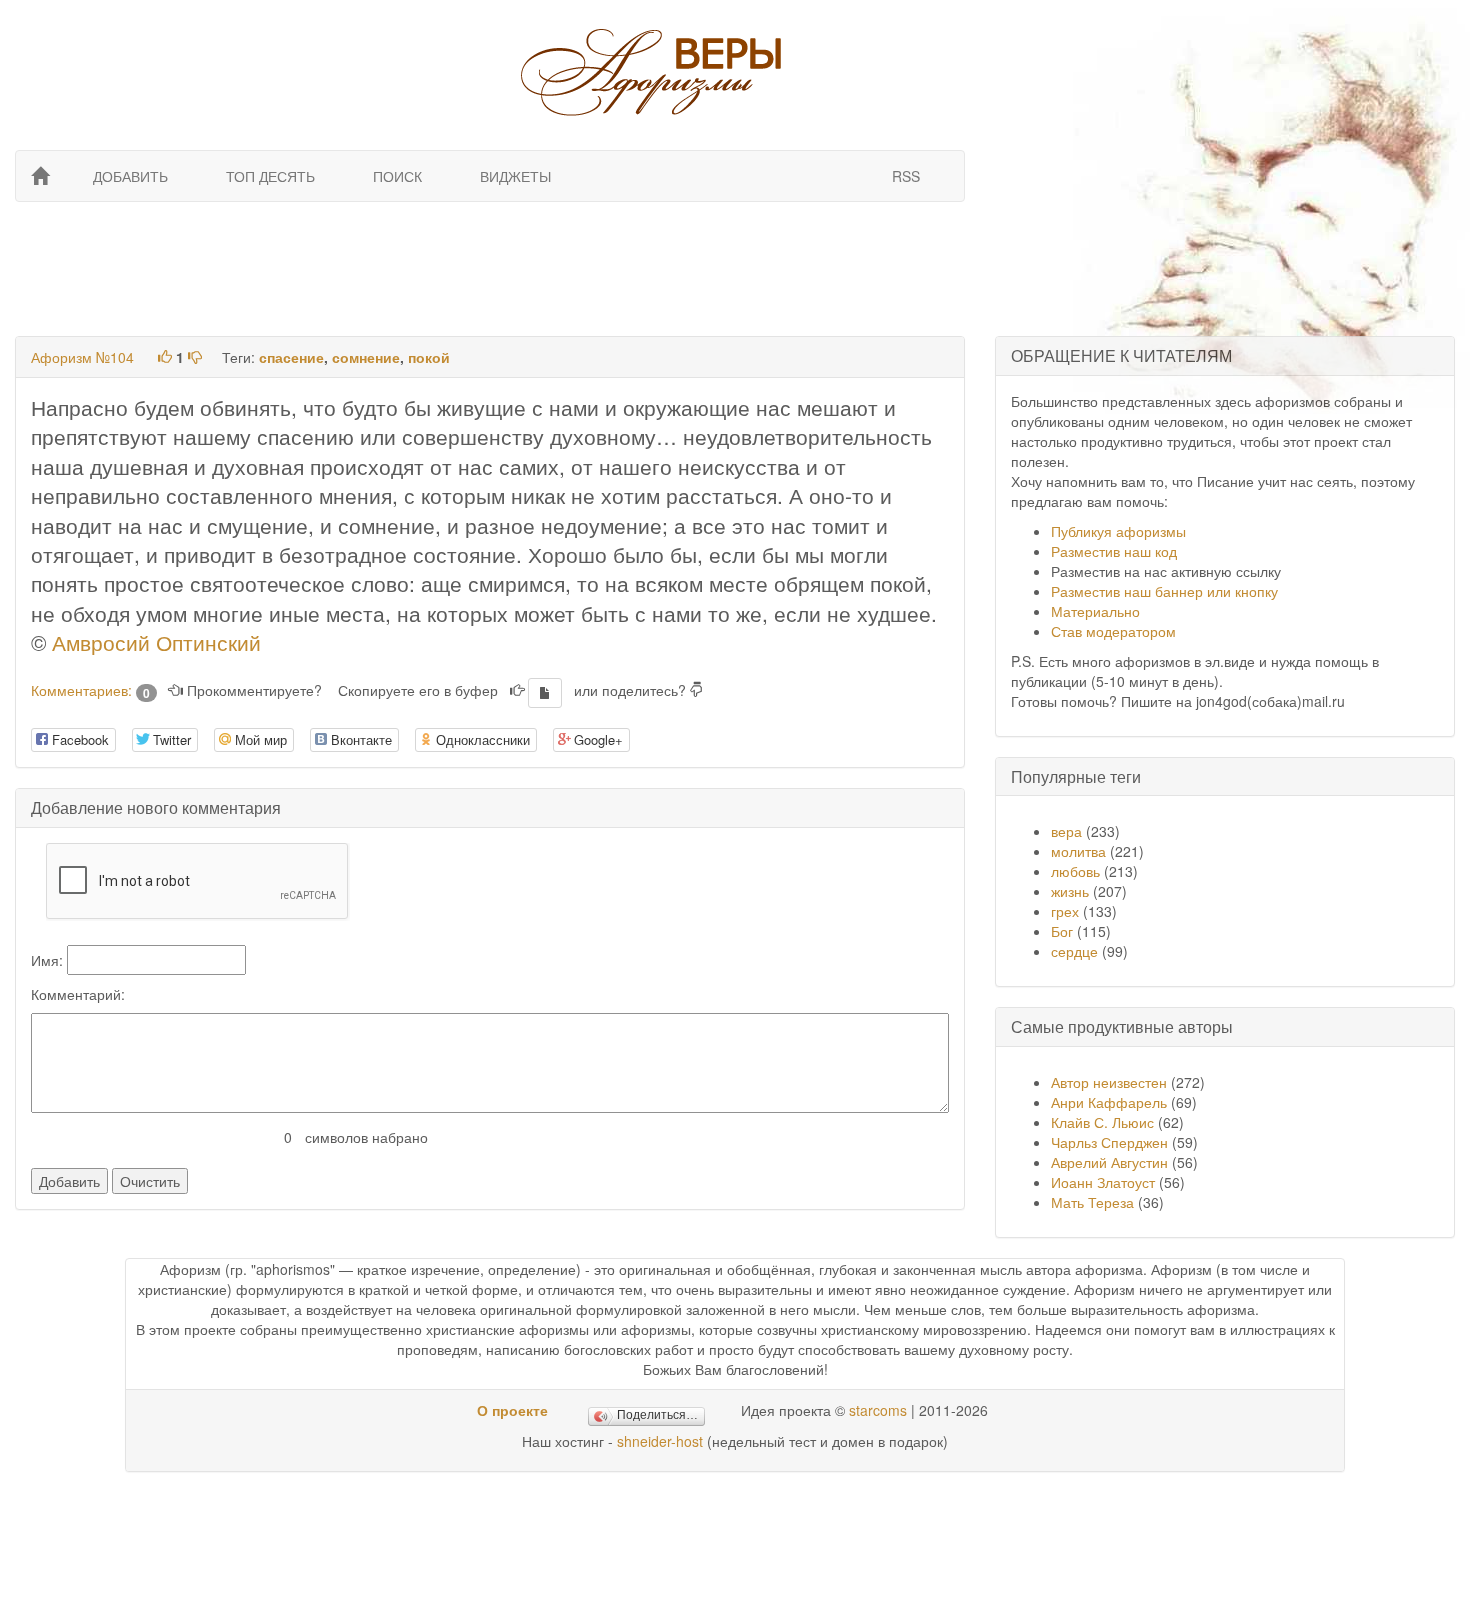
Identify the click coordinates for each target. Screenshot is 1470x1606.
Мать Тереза (1092, 1202)
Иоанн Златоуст (1103, 1182)
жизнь (1070, 891)
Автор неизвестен (1109, 1082)
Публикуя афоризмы (1118, 531)
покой (429, 357)
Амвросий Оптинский (156, 642)
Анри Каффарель (1109, 1102)
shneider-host (660, 1441)
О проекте (512, 1410)
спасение (291, 357)
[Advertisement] (488, 267)
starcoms (878, 1410)
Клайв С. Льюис (1104, 1122)
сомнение (366, 357)
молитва (1078, 851)
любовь (1075, 871)
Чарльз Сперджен (1109, 1142)
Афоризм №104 (82, 357)
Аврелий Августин (1109, 1162)
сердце (1074, 951)
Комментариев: (90, 690)
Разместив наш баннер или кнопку (1164, 591)
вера (1066, 831)
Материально (1095, 611)
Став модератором (1113, 631)
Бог (1062, 931)
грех (1065, 911)
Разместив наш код (1114, 551)
